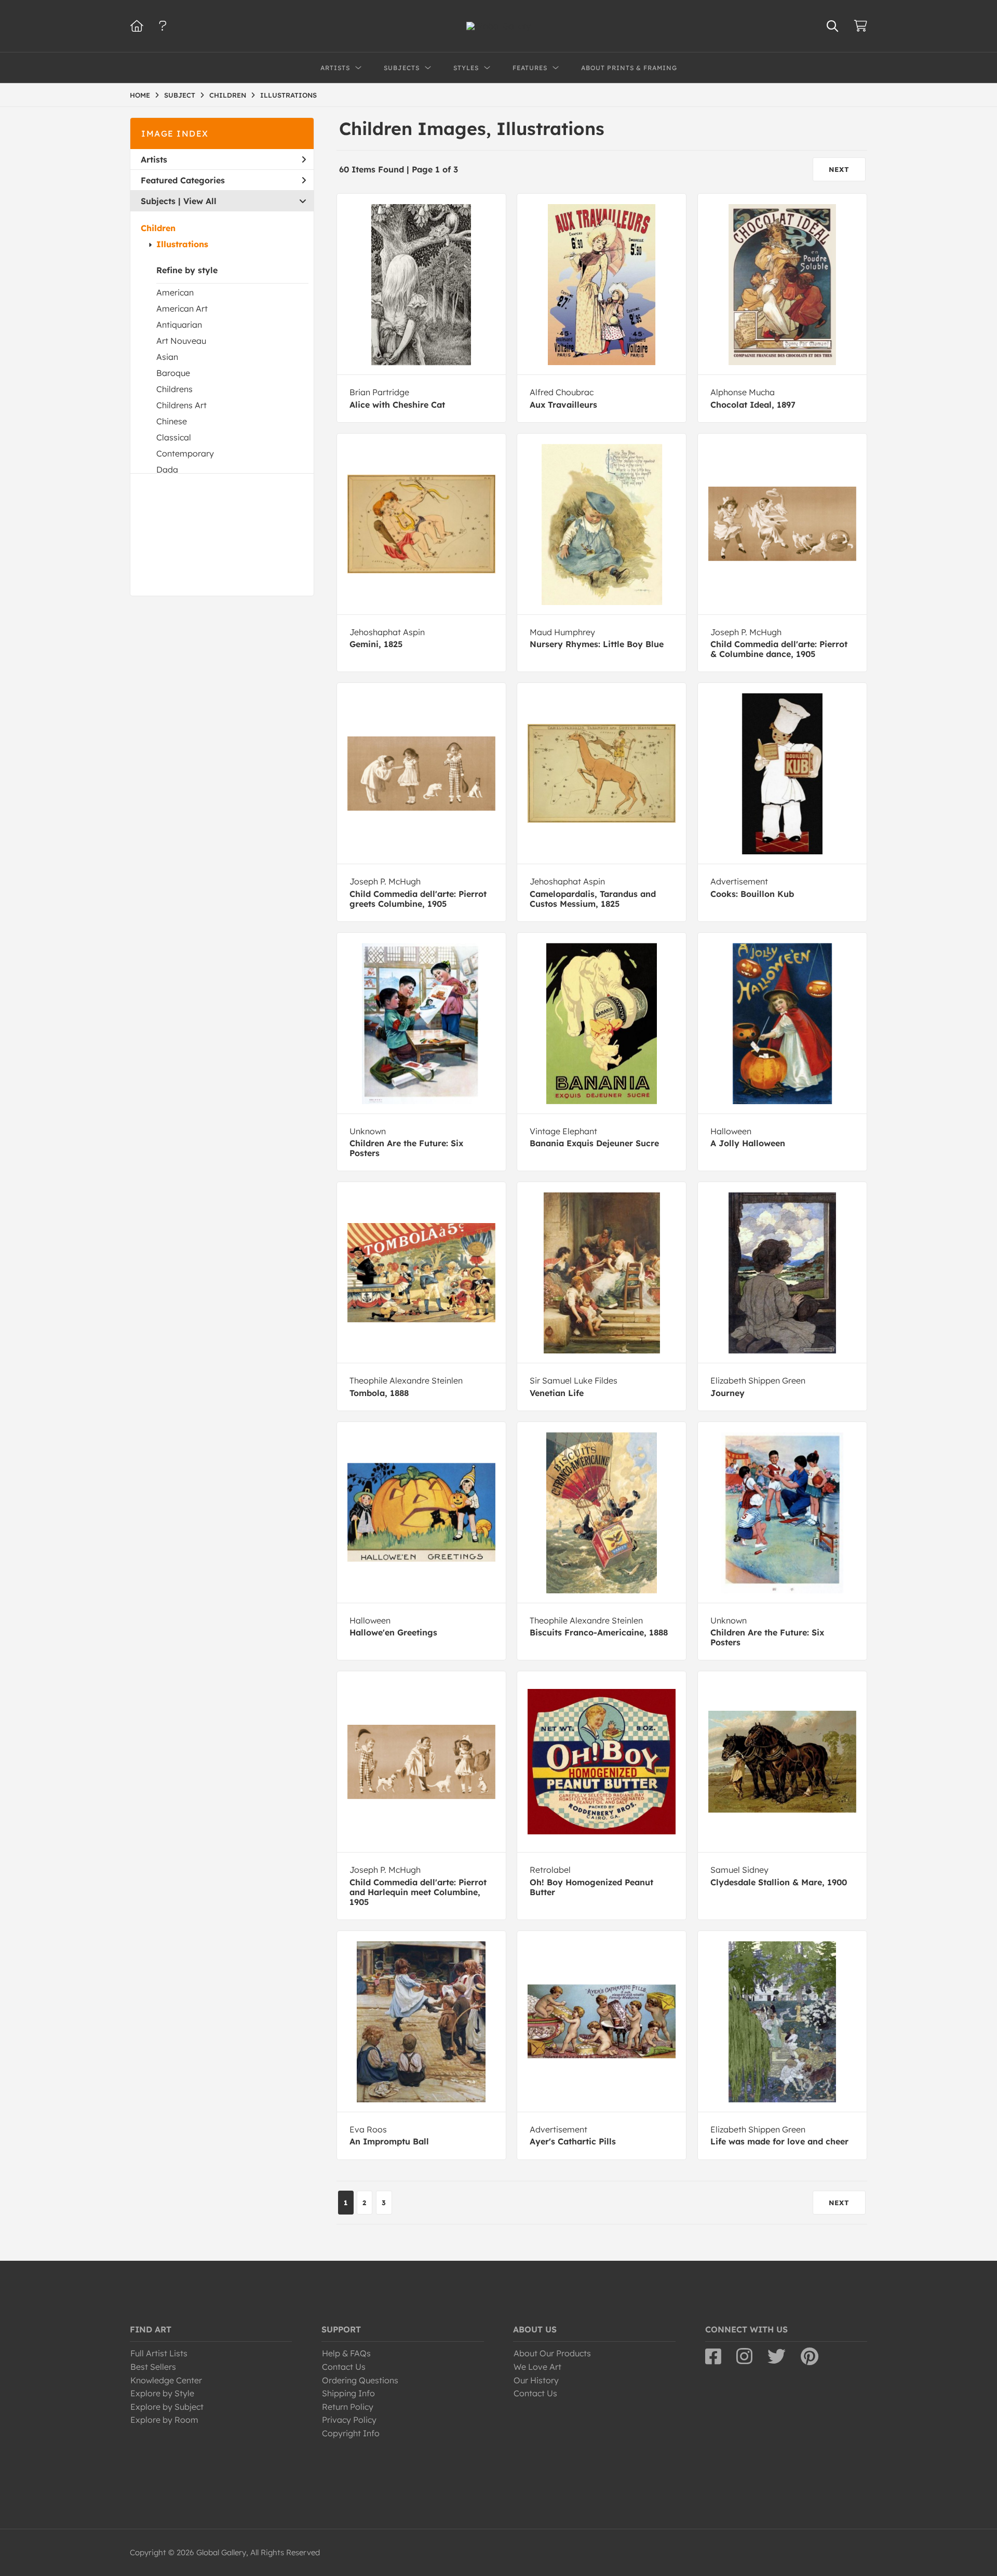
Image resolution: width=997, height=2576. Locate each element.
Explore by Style (162, 2393)
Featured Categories (183, 180)
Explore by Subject (167, 2407)
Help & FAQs (346, 2353)
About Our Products (552, 2353)
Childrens (174, 389)
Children (158, 228)
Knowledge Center (166, 2380)
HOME (140, 95)
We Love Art (537, 2367)
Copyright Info (351, 2433)
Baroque (173, 373)
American (175, 292)
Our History (536, 2380)
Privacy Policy (349, 2420)
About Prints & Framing (629, 68)
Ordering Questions (360, 2380)
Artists (154, 159)
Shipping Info (348, 2393)
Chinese (172, 421)
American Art (182, 308)
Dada (167, 469)
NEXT (839, 169)
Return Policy (348, 2407)
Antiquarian (179, 325)
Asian (167, 357)
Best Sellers (153, 2367)
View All (200, 201)
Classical (174, 437)
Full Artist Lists (159, 2353)
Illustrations (182, 244)
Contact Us (344, 2367)
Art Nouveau (181, 341)
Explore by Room (164, 2420)
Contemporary (185, 453)
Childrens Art (181, 405)
